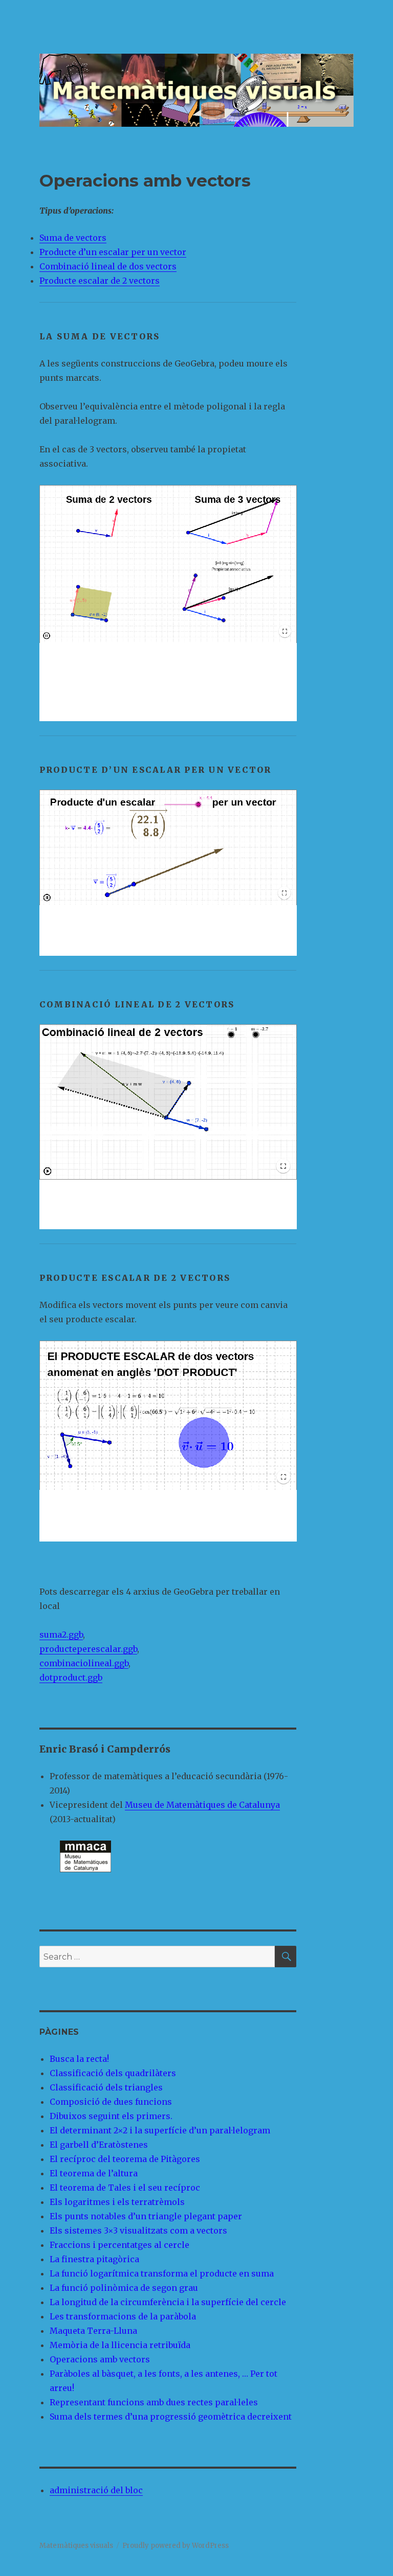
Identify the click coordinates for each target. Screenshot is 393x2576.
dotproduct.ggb (71, 1677)
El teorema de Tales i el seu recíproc (125, 2188)
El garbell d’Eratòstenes (99, 2145)
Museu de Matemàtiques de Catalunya (202, 1805)
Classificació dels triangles (106, 2087)
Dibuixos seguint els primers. (111, 2116)
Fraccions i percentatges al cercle (119, 2245)
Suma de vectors (73, 238)
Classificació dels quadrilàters (113, 2073)
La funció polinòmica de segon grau (124, 2288)
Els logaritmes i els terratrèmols (117, 2202)
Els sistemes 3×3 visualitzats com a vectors (138, 2230)
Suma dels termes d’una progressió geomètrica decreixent (171, 2417)
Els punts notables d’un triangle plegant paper (146, 2216)
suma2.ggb (61, 1635)
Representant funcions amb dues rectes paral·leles (154, 2402)
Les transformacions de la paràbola (123, 2316)
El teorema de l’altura (94, 2173)
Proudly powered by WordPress (176, 2546)
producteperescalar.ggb (88, 1649)
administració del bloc (96, 2490)
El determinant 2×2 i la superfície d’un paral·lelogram (160, 2130)
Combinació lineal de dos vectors (108, 266)
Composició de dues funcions (111, 2102)
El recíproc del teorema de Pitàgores (125, 2159)
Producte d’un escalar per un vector (113, 252)
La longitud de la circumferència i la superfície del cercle (168, 2302)
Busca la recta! (79, 2059)
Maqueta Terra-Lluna (93, 2331)
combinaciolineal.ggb (84, 1663)
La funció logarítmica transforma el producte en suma (162, 2273)
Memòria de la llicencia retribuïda (120, 2345)
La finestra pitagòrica (94, 2259)
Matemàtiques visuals (76, 2546)
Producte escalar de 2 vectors (100, 281)
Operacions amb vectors (100, 2359)
